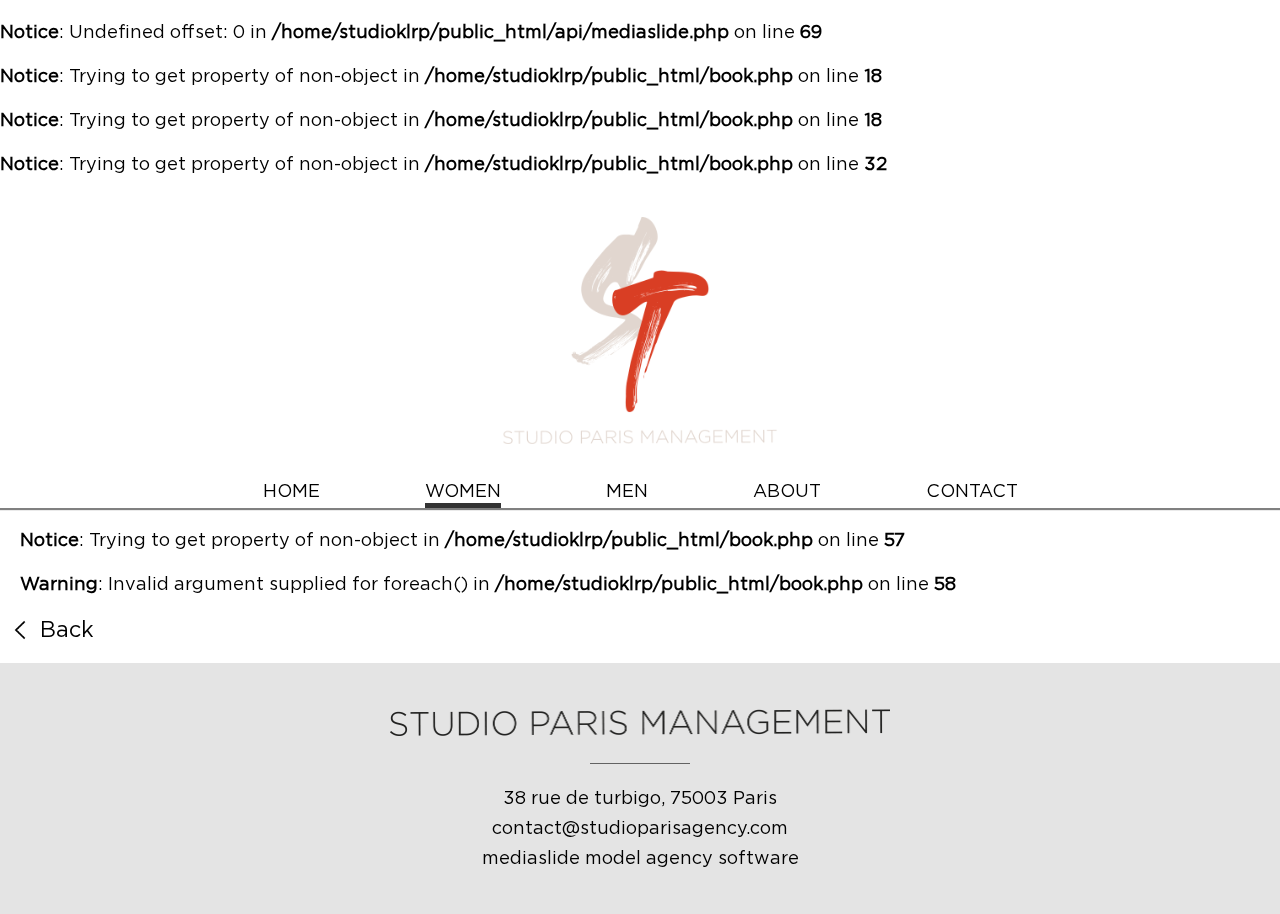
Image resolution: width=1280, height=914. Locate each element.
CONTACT (972, 492)
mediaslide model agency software (640, 859)
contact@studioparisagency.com (640, 829)
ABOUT (787, 492)
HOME (291, 492)
